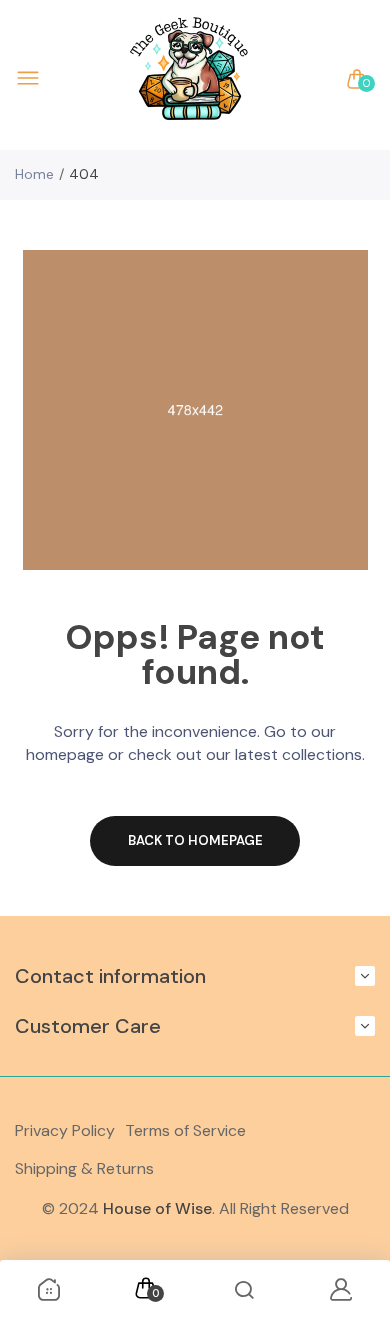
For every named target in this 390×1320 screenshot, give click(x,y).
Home (34, 174)
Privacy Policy (65, 1130)
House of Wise (157, 1208)
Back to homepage (195, 840)
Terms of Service (185, 1130)
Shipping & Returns (84, 1168)
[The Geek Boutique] (190, 79)
